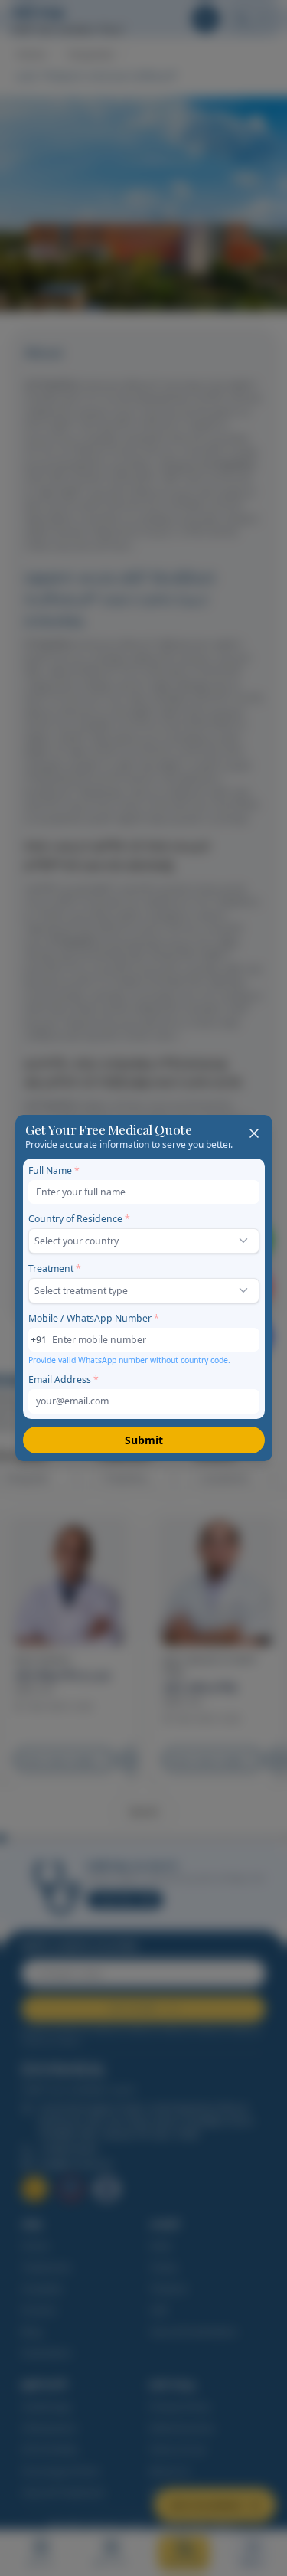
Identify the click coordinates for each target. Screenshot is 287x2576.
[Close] (254, 1133)
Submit (144, 1440)
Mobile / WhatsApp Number (94, 1318)
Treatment (55, 1268)
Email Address (64, 1380)
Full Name (54, 1170)
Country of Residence (79, 1219)
